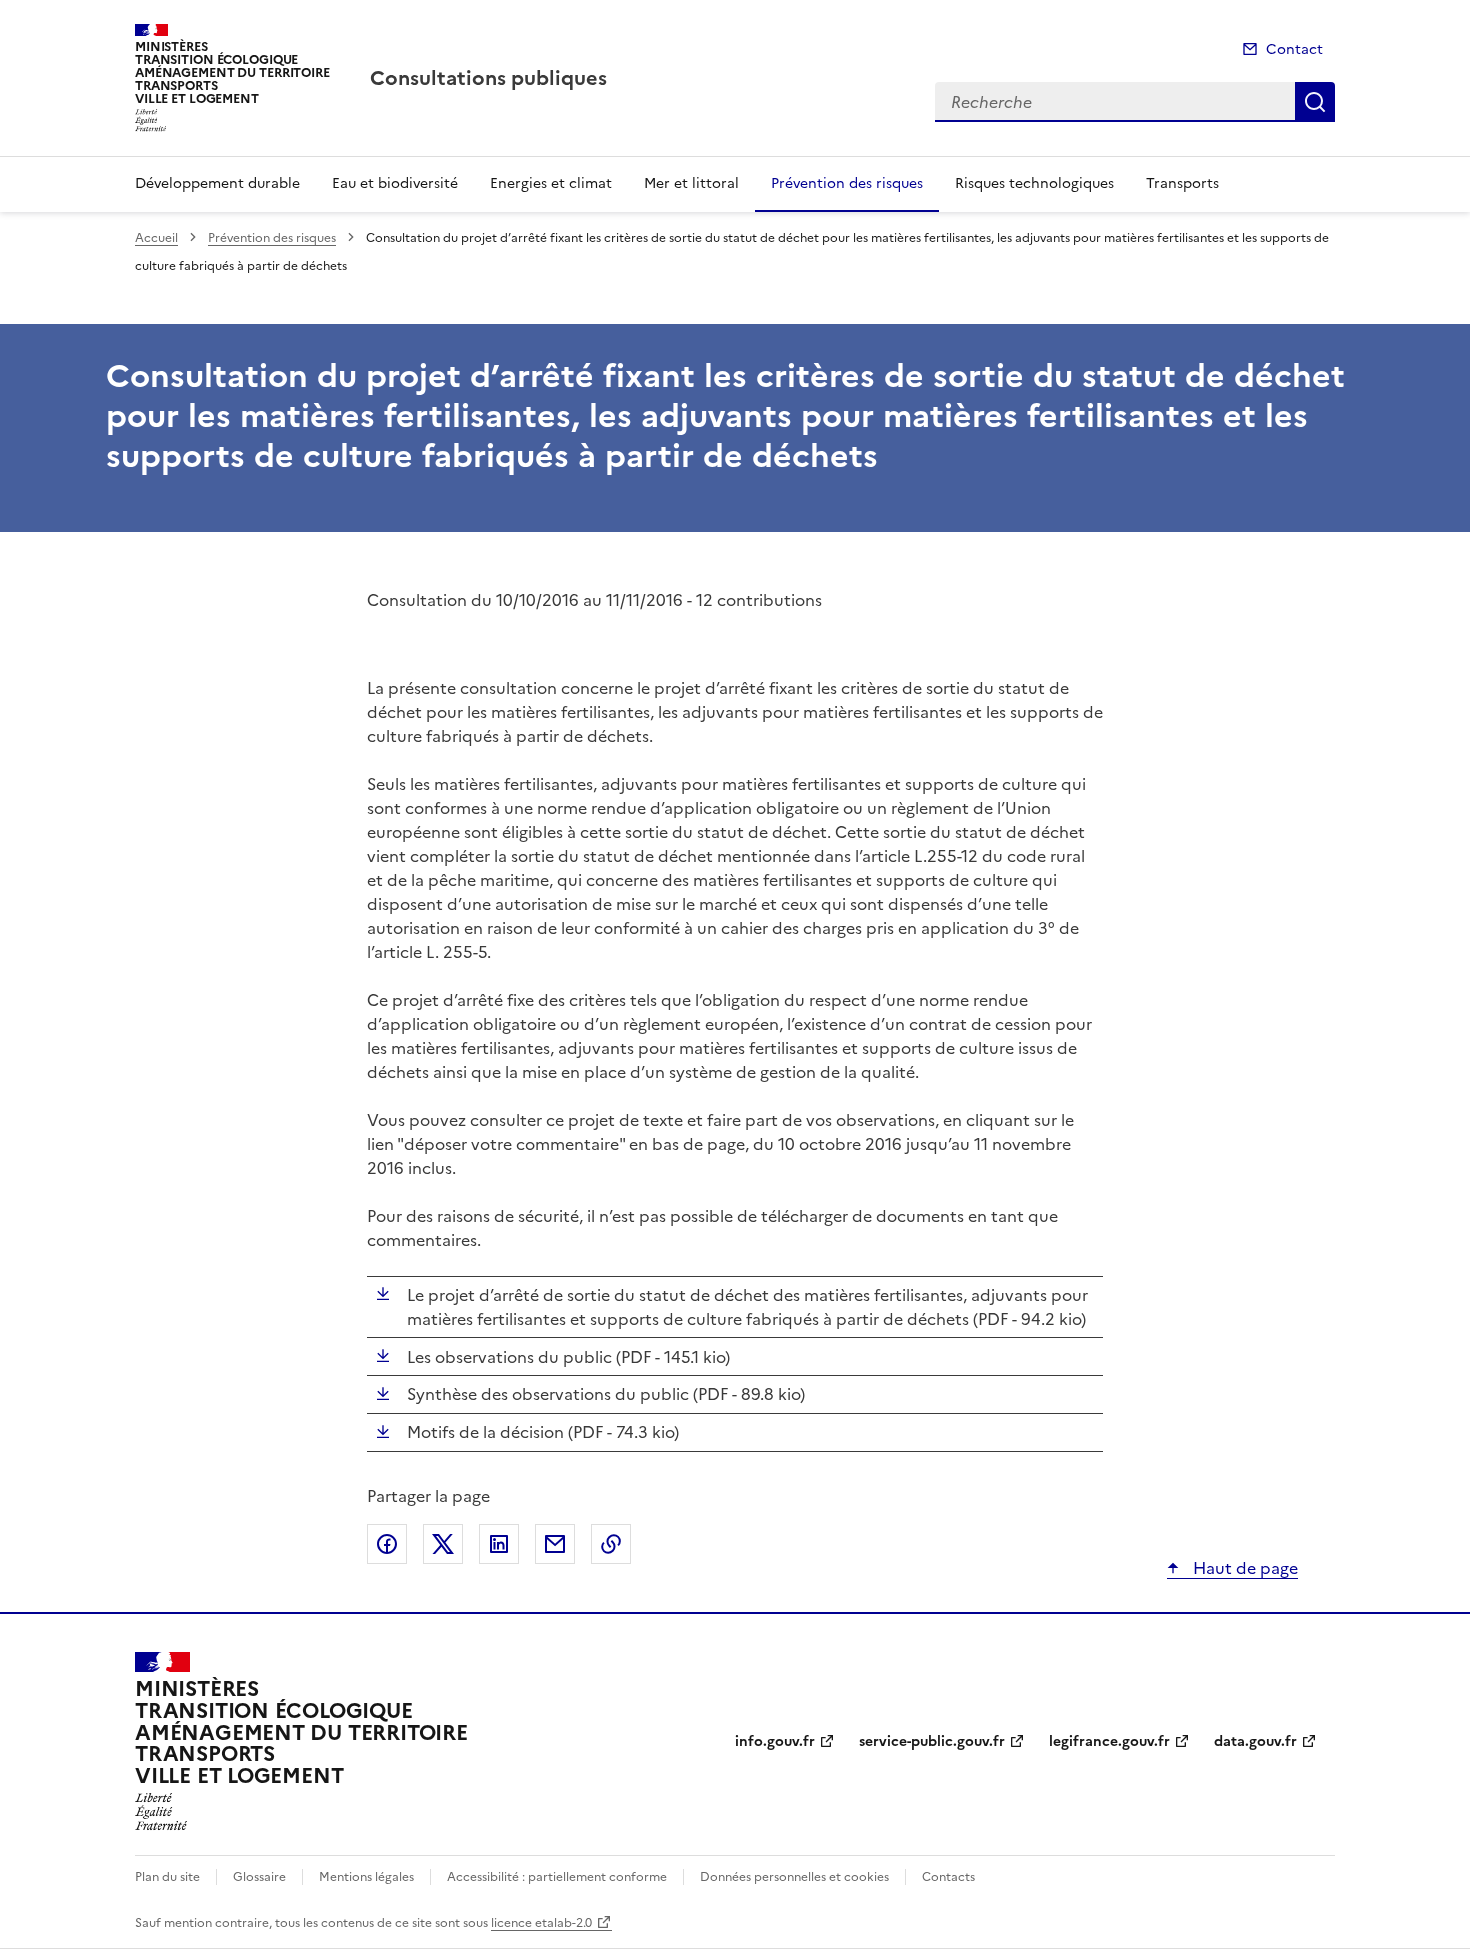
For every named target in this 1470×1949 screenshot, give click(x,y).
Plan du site (167, 1877)
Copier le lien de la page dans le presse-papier (611, 1544)
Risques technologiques (1034, 183)
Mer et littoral (691, 183)
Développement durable (217, 183)
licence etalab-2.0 (541, 1923)
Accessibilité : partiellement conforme (557, 1877)
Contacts (948, 1877)
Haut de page (1243, 1568)
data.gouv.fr (1255, 1741)
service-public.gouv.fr (932, 1741)
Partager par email (555, 1544)
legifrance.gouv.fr (1109, 1741)
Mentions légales (366, 1877)
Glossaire (259, 1877)
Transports (1182, 183)
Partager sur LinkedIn (499, 1544)
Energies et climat (551, 183)
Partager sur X (443, 1544)
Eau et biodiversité (395, 183)
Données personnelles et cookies (794, 1877)
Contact (1294, 49)
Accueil (156, 238)
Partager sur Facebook (387, 1544)
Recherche (1315, 102)
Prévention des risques (847, 183)
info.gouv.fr (775, 1741)
